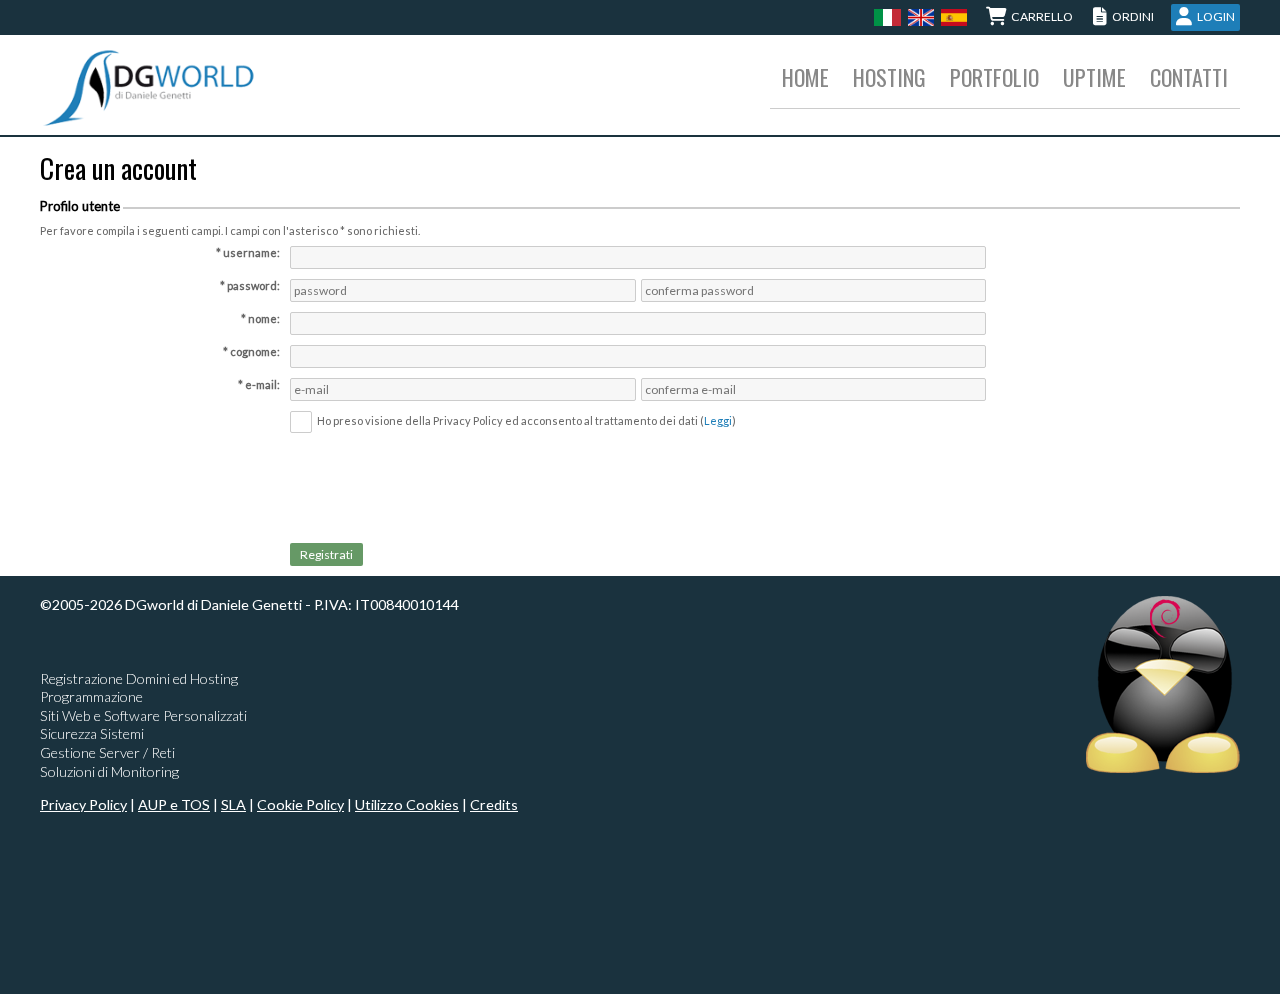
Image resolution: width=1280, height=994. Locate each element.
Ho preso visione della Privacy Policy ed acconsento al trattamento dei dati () (526, 420)
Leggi (718, 420)
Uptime (1094, 77)
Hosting (889, 77)
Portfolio (994, 77)
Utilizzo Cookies (407, 804)
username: (251, 252)
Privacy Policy (83, 804)
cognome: (255, 351)
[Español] (951, 16)
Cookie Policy (300, 804)
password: (253, 285)
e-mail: (262, 384)
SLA (233, 804)
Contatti (1189, 77)
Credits (494, 804)
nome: (264, 318)
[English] (918, 16)
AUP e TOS (174, 804)
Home (805, 77)
